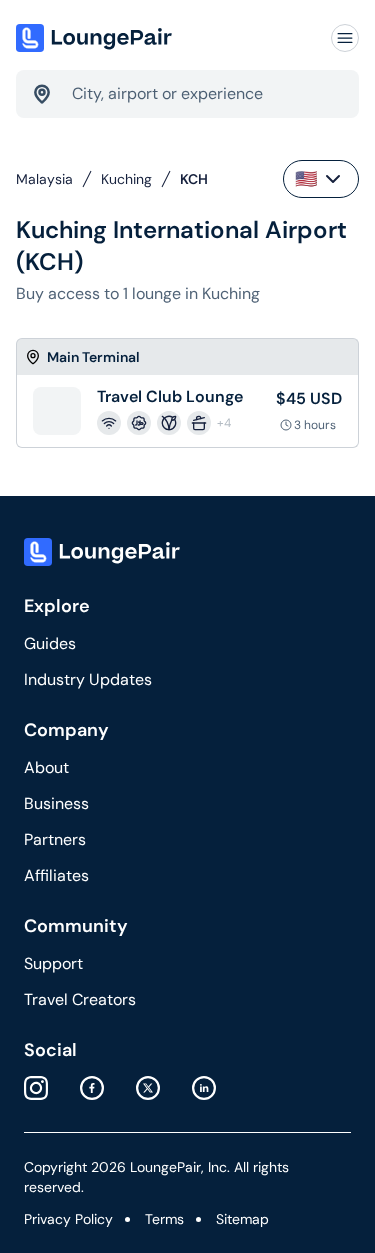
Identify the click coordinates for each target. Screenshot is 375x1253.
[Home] (96, 38)
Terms (164, 1219)
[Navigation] (345, 38)
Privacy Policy (68, 1219)
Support (53, 963)
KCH (194, 179)
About (46, 767)
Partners (55, 839)
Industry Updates (88, 679)
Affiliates (56, 875)
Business (56, 803)
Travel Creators (80, 999)
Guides (50, 643)
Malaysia (44, 179)
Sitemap (242, 1219)
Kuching (126, 179)
